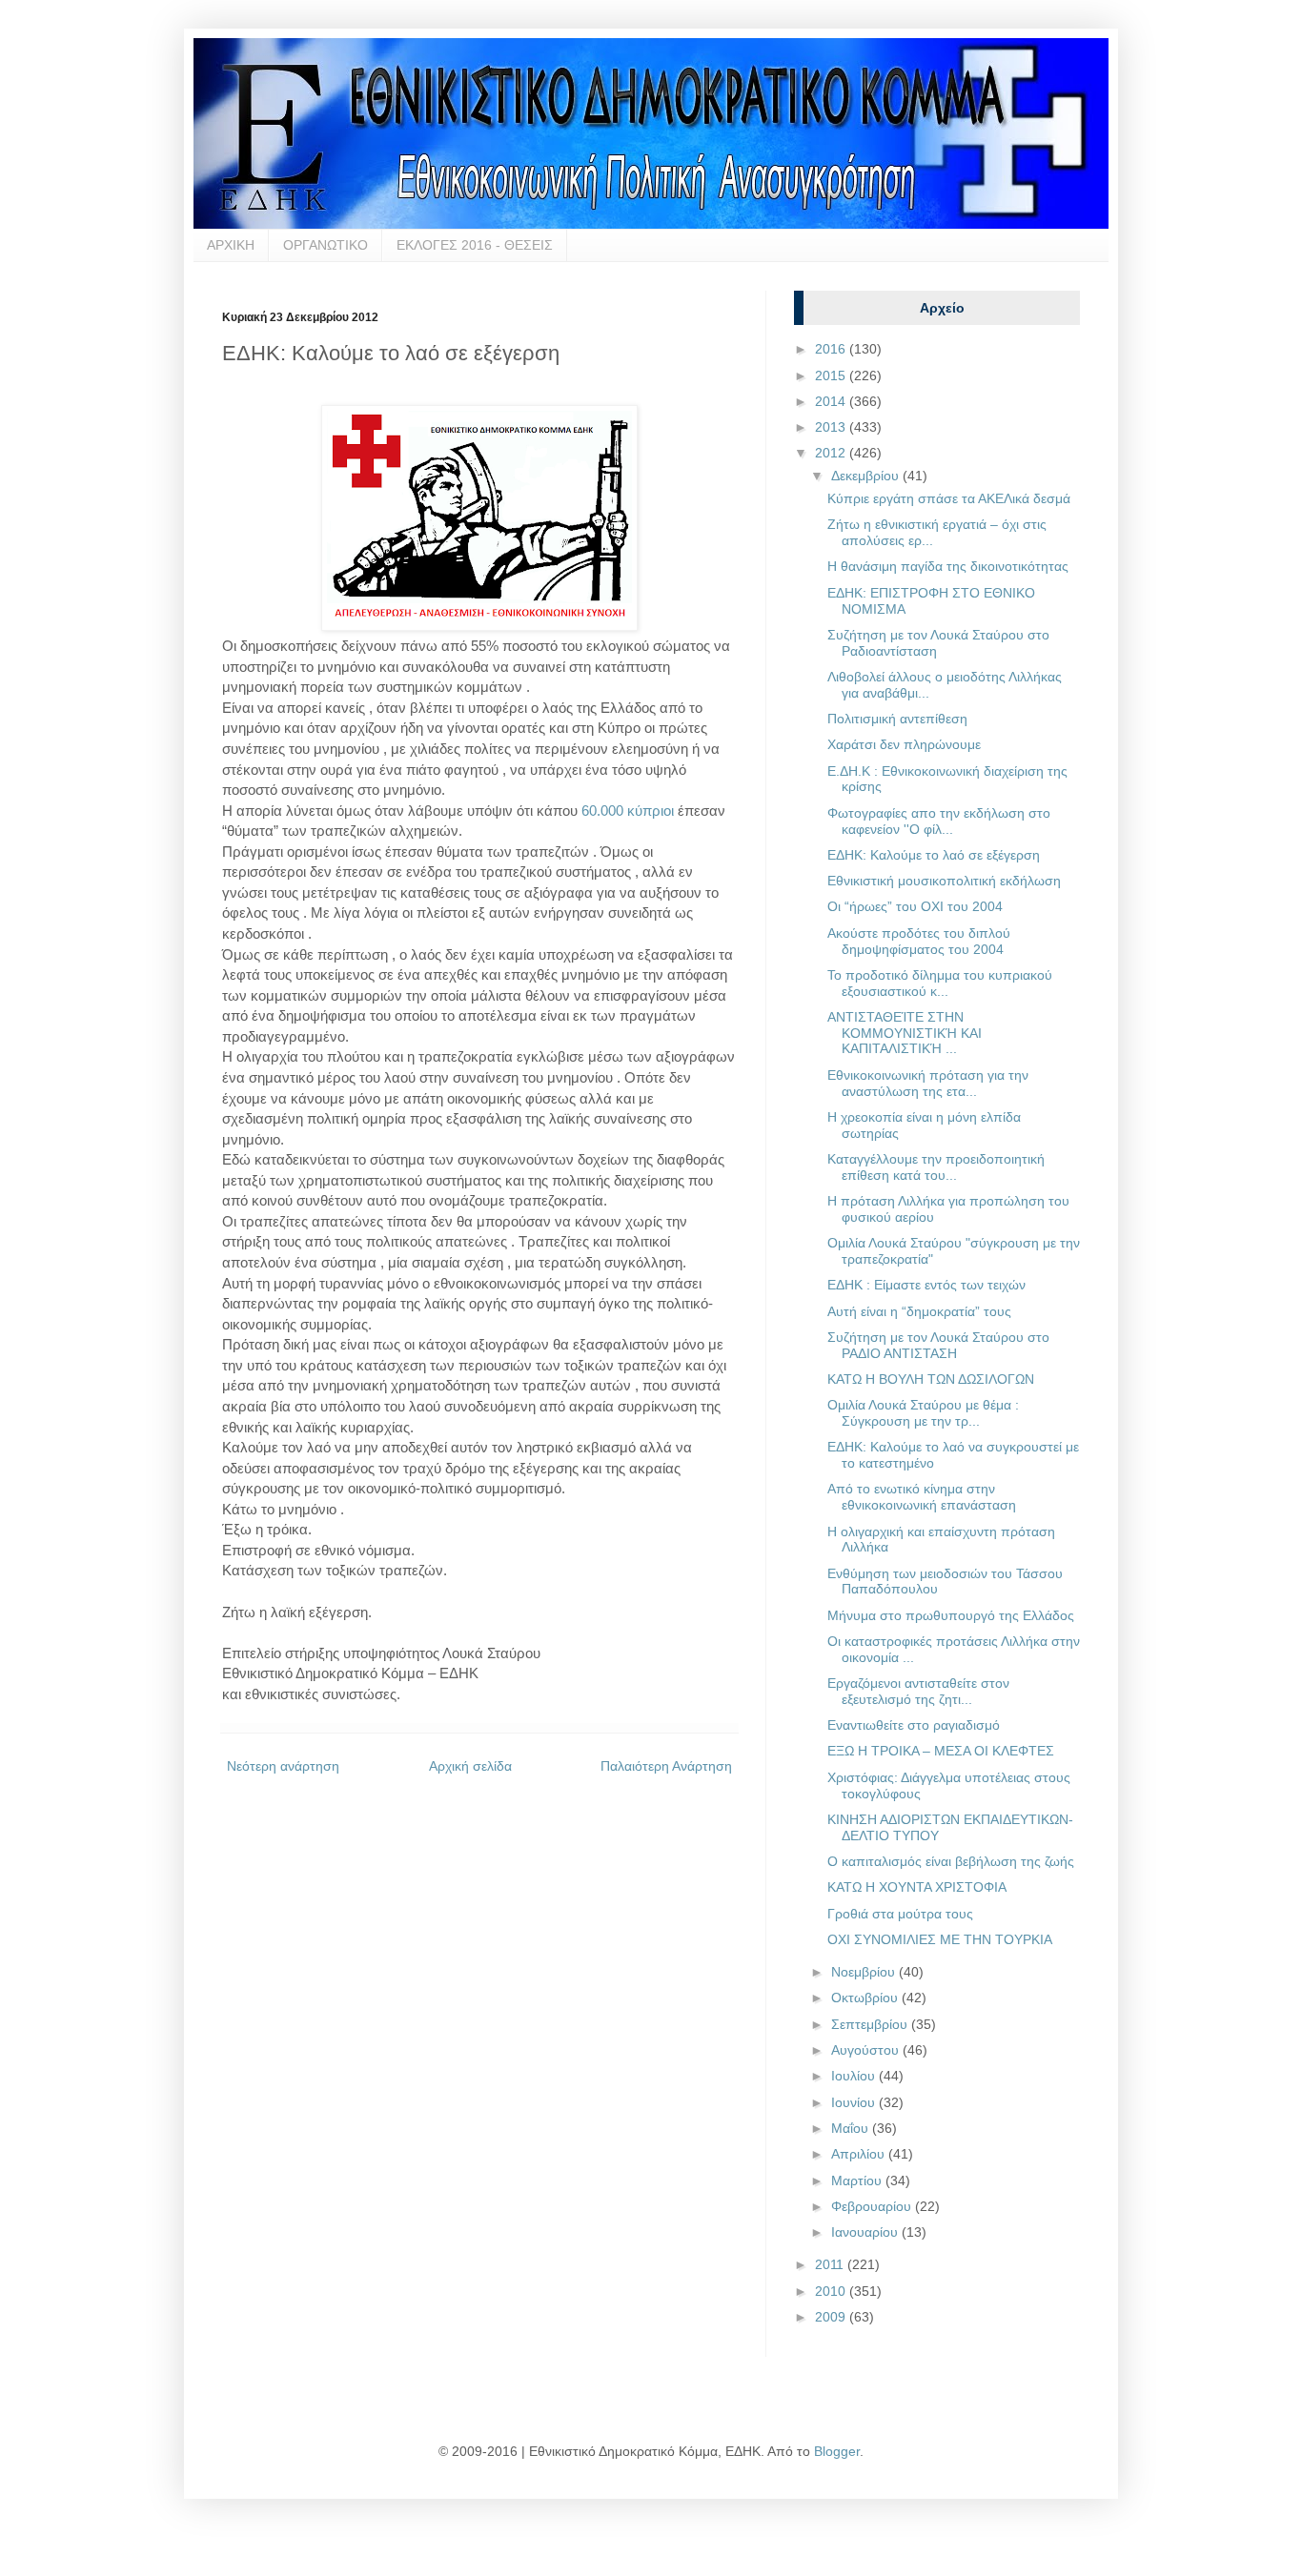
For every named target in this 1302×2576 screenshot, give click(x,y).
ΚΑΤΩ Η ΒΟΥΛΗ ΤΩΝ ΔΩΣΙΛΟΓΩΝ (931, 1379)
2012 (832, 453)
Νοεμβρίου (865, 1972)
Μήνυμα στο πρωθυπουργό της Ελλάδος (951, 1615)
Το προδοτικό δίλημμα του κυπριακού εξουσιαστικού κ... (940, 983)
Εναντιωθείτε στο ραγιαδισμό (914, 1725)
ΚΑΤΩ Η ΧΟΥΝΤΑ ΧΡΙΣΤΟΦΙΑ (917, 1887)
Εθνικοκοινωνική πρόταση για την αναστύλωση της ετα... (928, 1083)
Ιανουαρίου (866, 2232)
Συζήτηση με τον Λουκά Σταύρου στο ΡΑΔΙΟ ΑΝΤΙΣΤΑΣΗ (938, 1345)
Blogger (837, 2451)
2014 (832, 401)
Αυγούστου (867, 2050)
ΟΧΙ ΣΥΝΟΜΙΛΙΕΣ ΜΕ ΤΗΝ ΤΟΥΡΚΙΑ (940, 1939)
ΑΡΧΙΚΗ (231, 245)
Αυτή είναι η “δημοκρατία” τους (919, 1311)
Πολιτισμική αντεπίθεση (897, 719)
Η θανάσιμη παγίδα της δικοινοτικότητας (948, 566)
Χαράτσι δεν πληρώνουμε (904, 744)
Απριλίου (860, 2154)
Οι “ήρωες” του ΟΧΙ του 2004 (915, 906)
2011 (831, 2264)
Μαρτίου (858, 2180)
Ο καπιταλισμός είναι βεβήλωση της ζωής (951, 1861)
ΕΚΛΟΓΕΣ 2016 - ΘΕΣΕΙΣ (475, 245)
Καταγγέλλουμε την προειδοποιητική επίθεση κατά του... (936, 1167)
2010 (832, 2291)
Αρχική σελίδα (470, 1766)
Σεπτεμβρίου (871, 2024)
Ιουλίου (855, 2076)
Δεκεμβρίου (867, 476)
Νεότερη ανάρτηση (283, 1766)
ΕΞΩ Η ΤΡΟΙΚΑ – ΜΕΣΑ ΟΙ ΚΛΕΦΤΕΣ (941, 1751)
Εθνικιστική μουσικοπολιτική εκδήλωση (944, 881)
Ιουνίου (855, 2102)
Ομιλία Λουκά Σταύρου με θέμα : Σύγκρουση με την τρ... (923, 1413)
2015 (832, 375)
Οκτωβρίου (866, 1998)
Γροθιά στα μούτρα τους (900, 1914)
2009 (832, 2317)
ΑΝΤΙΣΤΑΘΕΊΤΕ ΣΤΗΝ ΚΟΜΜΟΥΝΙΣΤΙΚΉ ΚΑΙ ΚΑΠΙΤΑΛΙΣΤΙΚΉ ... (905, 1033)
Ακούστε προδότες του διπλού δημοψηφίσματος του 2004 (919, 941)
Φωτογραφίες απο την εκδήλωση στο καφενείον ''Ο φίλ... (939, 821)
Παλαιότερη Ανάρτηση (666, 1766)
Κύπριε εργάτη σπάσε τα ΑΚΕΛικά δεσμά (949, 498)
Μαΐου (852, 2128)
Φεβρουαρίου (873, 2206)
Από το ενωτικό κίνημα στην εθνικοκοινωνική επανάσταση (922, 1497)
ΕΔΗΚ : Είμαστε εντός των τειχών (926, 1285)
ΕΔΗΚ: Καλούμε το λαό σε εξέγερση (934, 855)
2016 (832, 349)
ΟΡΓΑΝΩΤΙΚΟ (325, 245)
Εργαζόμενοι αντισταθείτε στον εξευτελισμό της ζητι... (918, 1691)
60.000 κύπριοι (628, 811)
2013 (832, 427)
